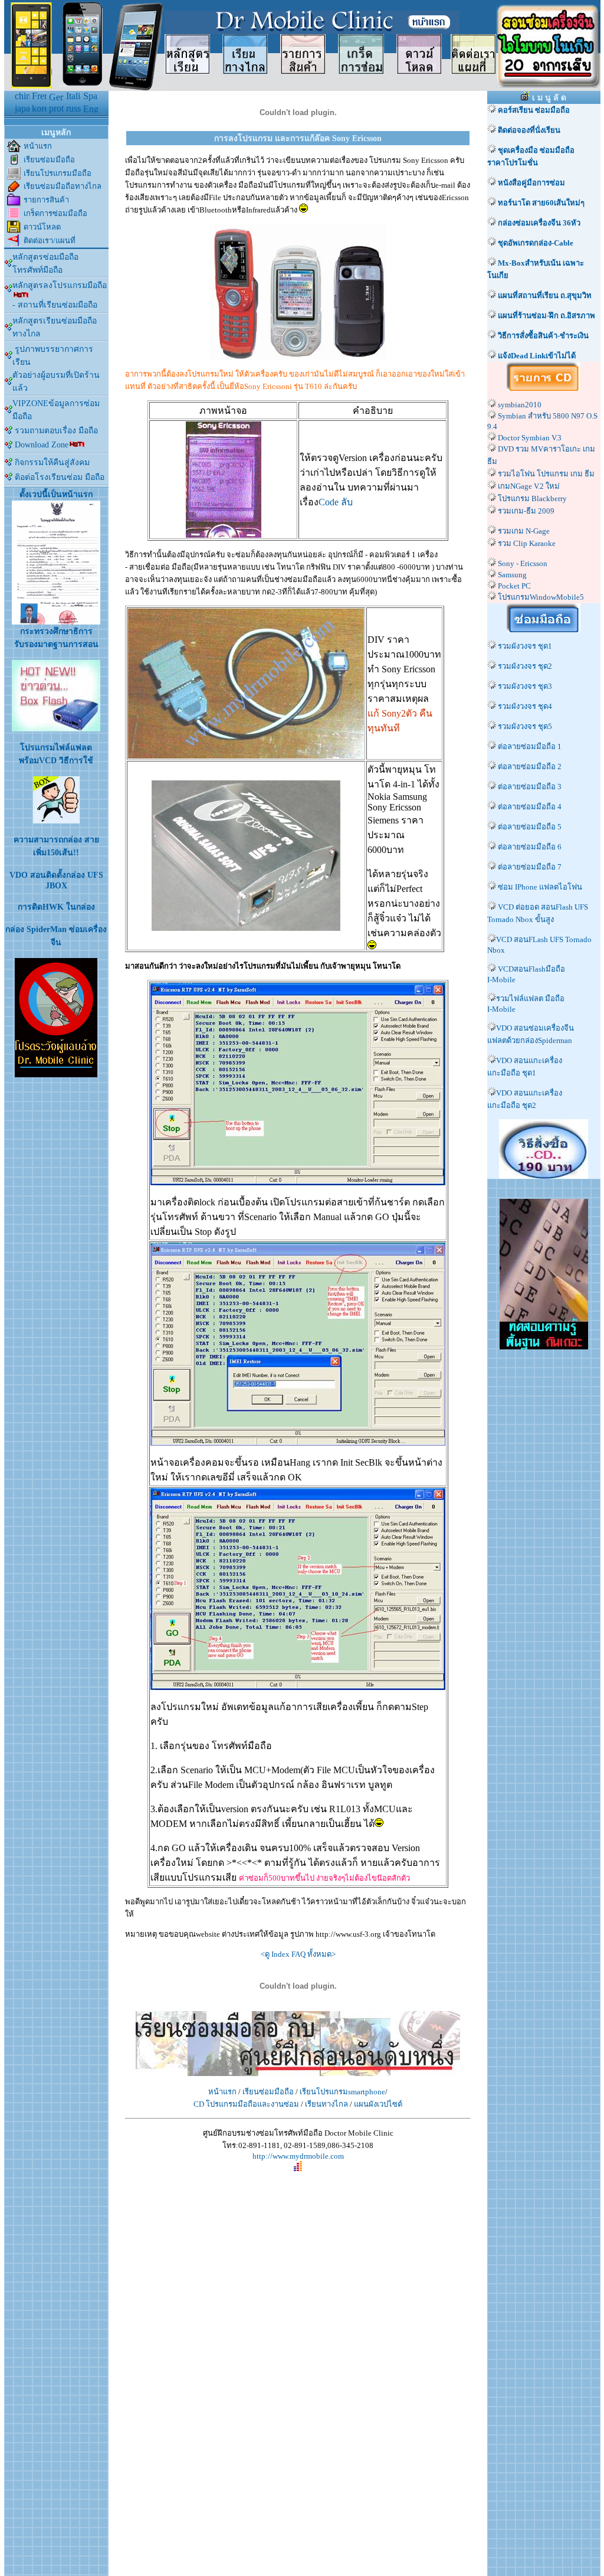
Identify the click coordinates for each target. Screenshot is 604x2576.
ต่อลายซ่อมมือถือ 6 (530, 847)
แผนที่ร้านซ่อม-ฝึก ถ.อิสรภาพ (546, 316)
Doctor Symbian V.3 (530, 438)
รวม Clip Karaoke (527, 543)
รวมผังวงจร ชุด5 (524, 726)
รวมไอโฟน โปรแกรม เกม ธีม (546, 474)
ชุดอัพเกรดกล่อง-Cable (536, 243)
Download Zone (40, 445)
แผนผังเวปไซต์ (378, 2104)
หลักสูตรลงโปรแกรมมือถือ (60, 285)
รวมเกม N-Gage (524, 531)
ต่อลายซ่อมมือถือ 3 (530, 787)
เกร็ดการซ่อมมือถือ (55, 213)
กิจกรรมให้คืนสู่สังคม (51, 462)
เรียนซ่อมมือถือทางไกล (63, 186)
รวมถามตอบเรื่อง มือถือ (56, 431)
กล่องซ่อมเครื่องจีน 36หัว (539, 223)
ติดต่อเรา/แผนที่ (50, 241)
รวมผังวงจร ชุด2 (524, 666)
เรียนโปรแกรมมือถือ (58, 173)
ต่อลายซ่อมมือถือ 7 (530, 867)
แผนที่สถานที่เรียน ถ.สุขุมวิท (545, 295)
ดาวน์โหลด (42, 227)
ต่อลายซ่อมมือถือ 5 (530, 827)
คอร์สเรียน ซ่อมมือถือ (533, 110)
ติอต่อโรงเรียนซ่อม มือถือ (58, 477)
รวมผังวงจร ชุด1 (525, 646)
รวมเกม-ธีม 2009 (526, 511)
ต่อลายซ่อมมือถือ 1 (530, 746)
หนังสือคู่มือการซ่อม (531, 183)
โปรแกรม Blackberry (532, 498)
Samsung (512, 575)
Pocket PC (514, 586)
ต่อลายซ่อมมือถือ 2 (530, 766)
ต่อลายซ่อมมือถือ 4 (530, 807)
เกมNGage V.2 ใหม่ (529, 486)
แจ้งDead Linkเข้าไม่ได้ (536, 356)
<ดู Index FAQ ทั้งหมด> (298, 1954)
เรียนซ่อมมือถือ (49, 160)
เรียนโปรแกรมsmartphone (342, 2092)
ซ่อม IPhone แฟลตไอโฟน (540, 887)
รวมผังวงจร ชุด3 (524, 686)
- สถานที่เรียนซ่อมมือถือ (55, 305)
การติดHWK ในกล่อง (56, 907)
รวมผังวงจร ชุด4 (524, 706)
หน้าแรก (38, 146)
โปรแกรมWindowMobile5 (541, 597)
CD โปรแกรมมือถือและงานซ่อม (246, 2104)
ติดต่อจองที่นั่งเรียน (528, 130)
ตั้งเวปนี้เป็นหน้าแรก (56, 494)
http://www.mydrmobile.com (298, 2156)
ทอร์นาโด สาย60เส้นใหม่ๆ (541, 203)
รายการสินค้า (46, 200)
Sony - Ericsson (523, 563)
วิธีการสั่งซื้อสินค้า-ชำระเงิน (543, 336)
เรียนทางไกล (326, 2104)
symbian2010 (520, 405)
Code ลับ (336, 502)
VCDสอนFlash (522, 969)
